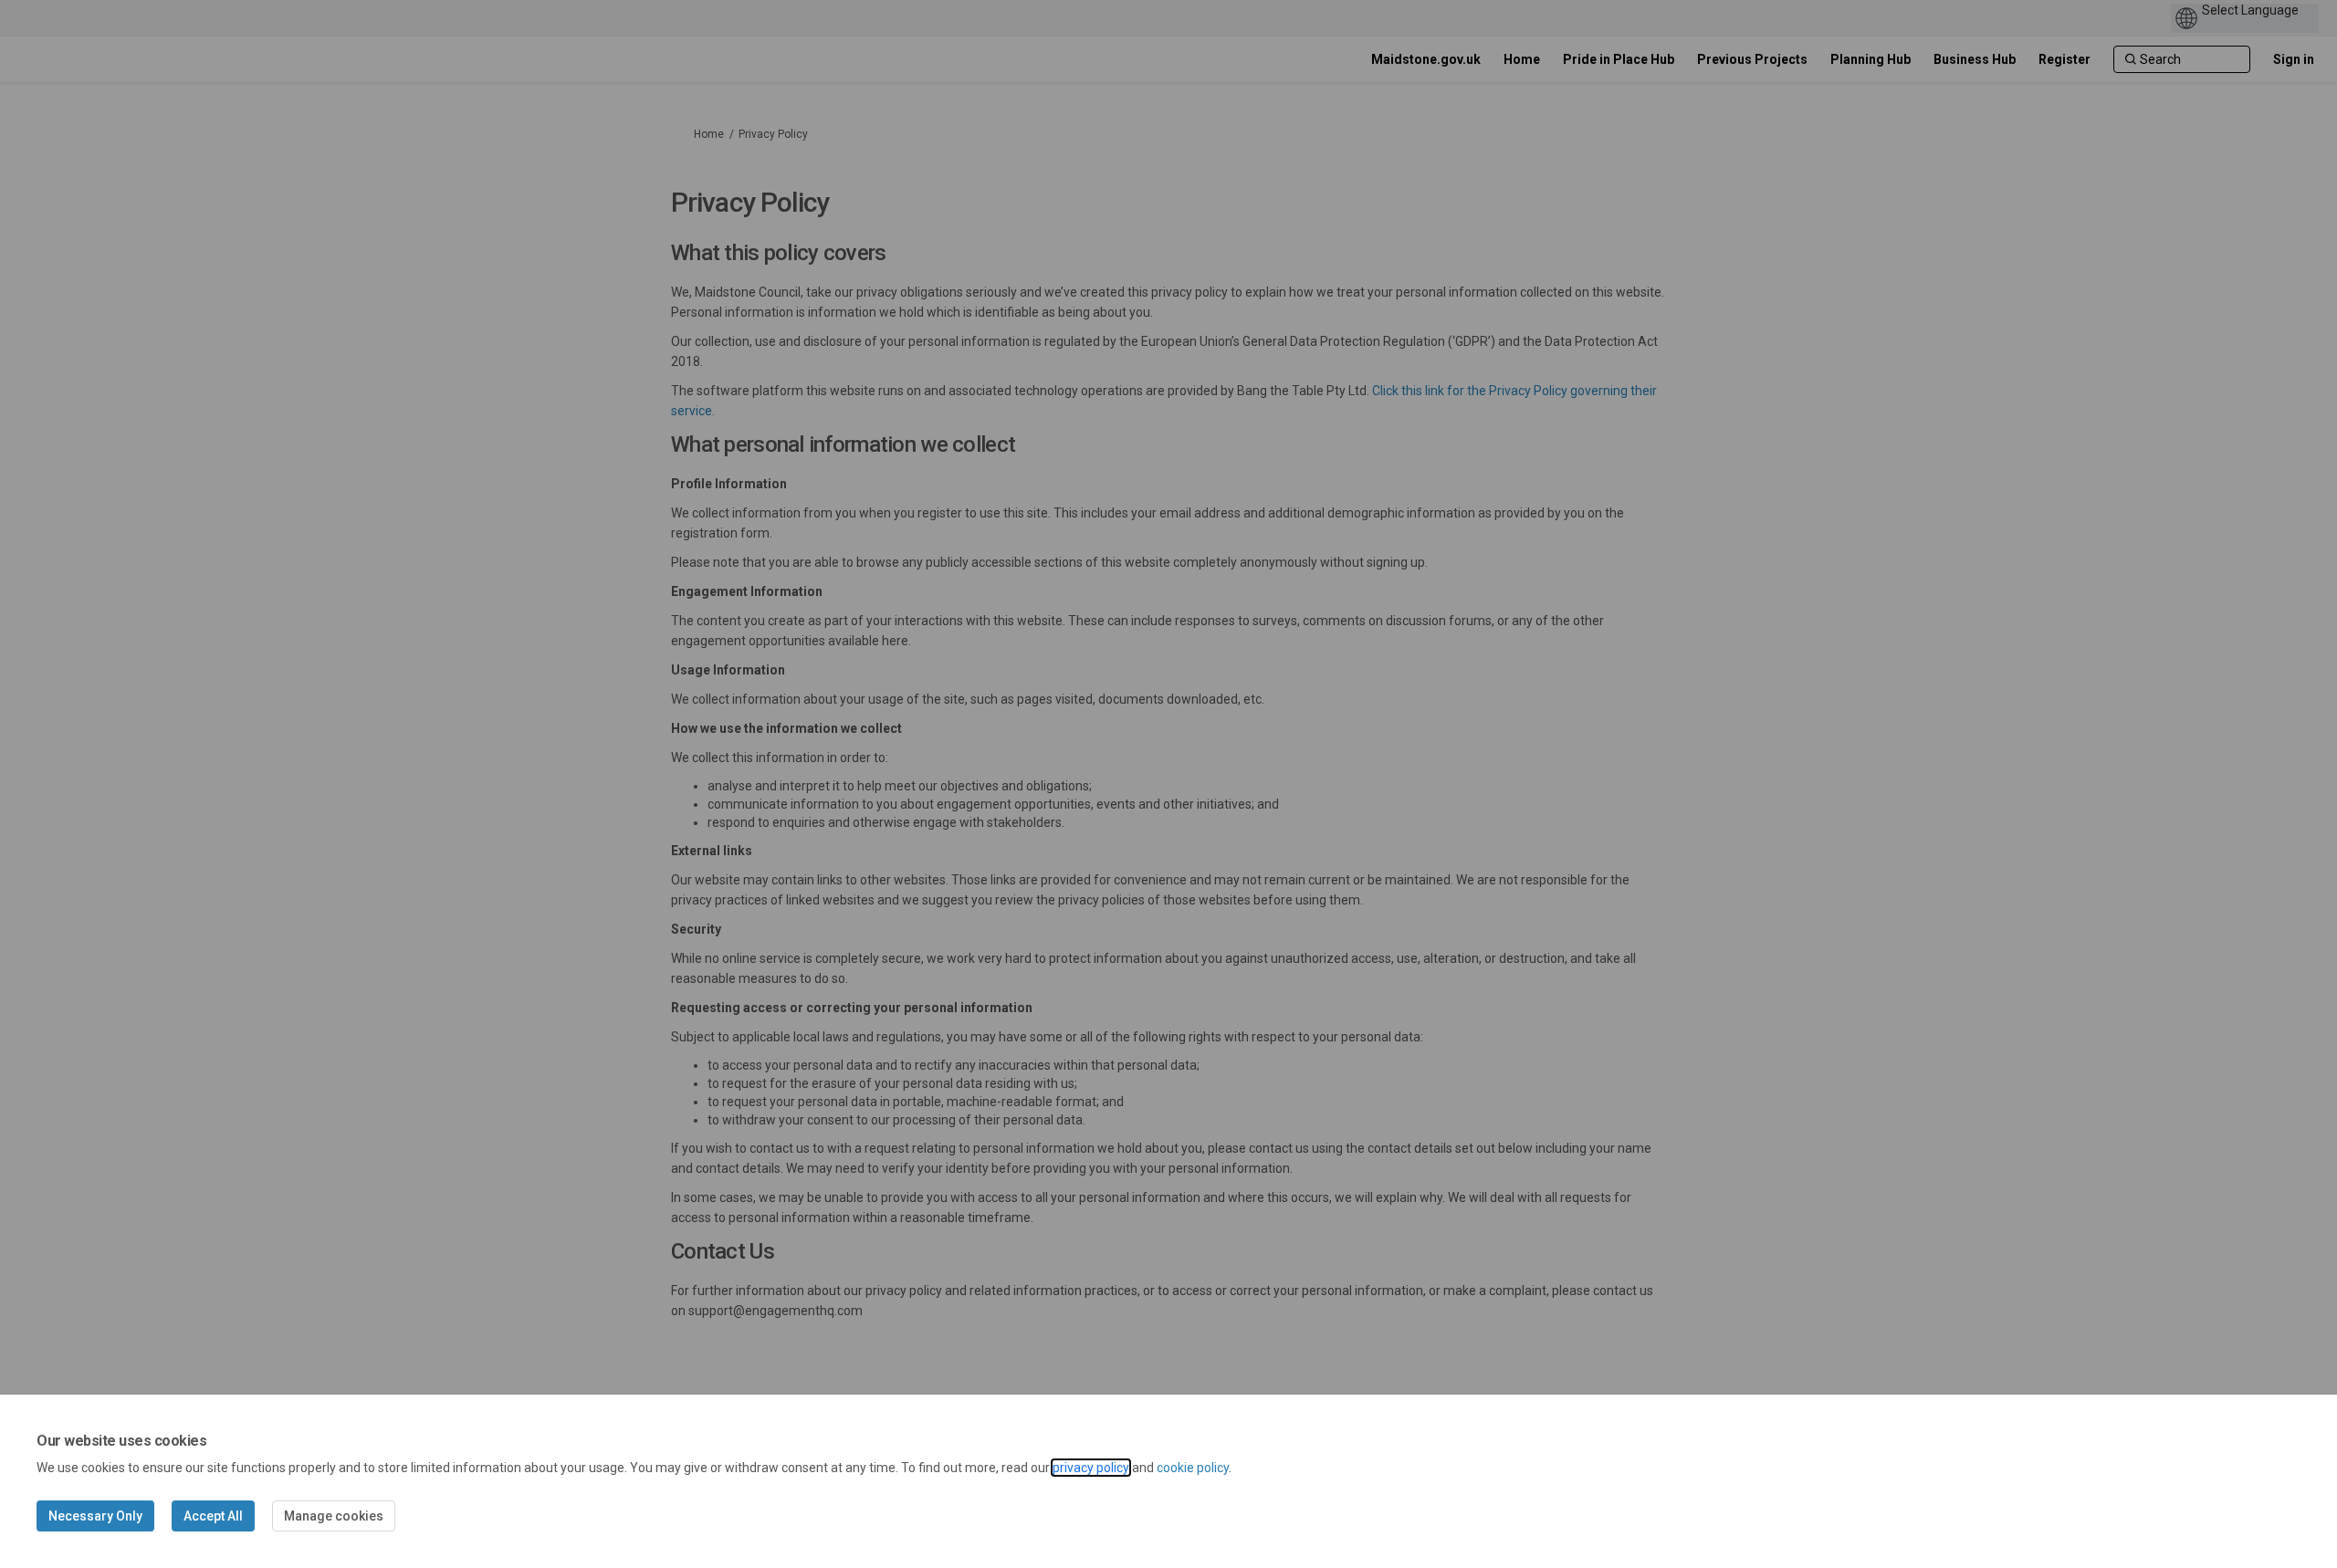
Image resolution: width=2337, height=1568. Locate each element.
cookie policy (1193, 1468)
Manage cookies (334, 1516)
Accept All (213, 1516)
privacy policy (1091, 1468)
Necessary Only (95, 1516)
